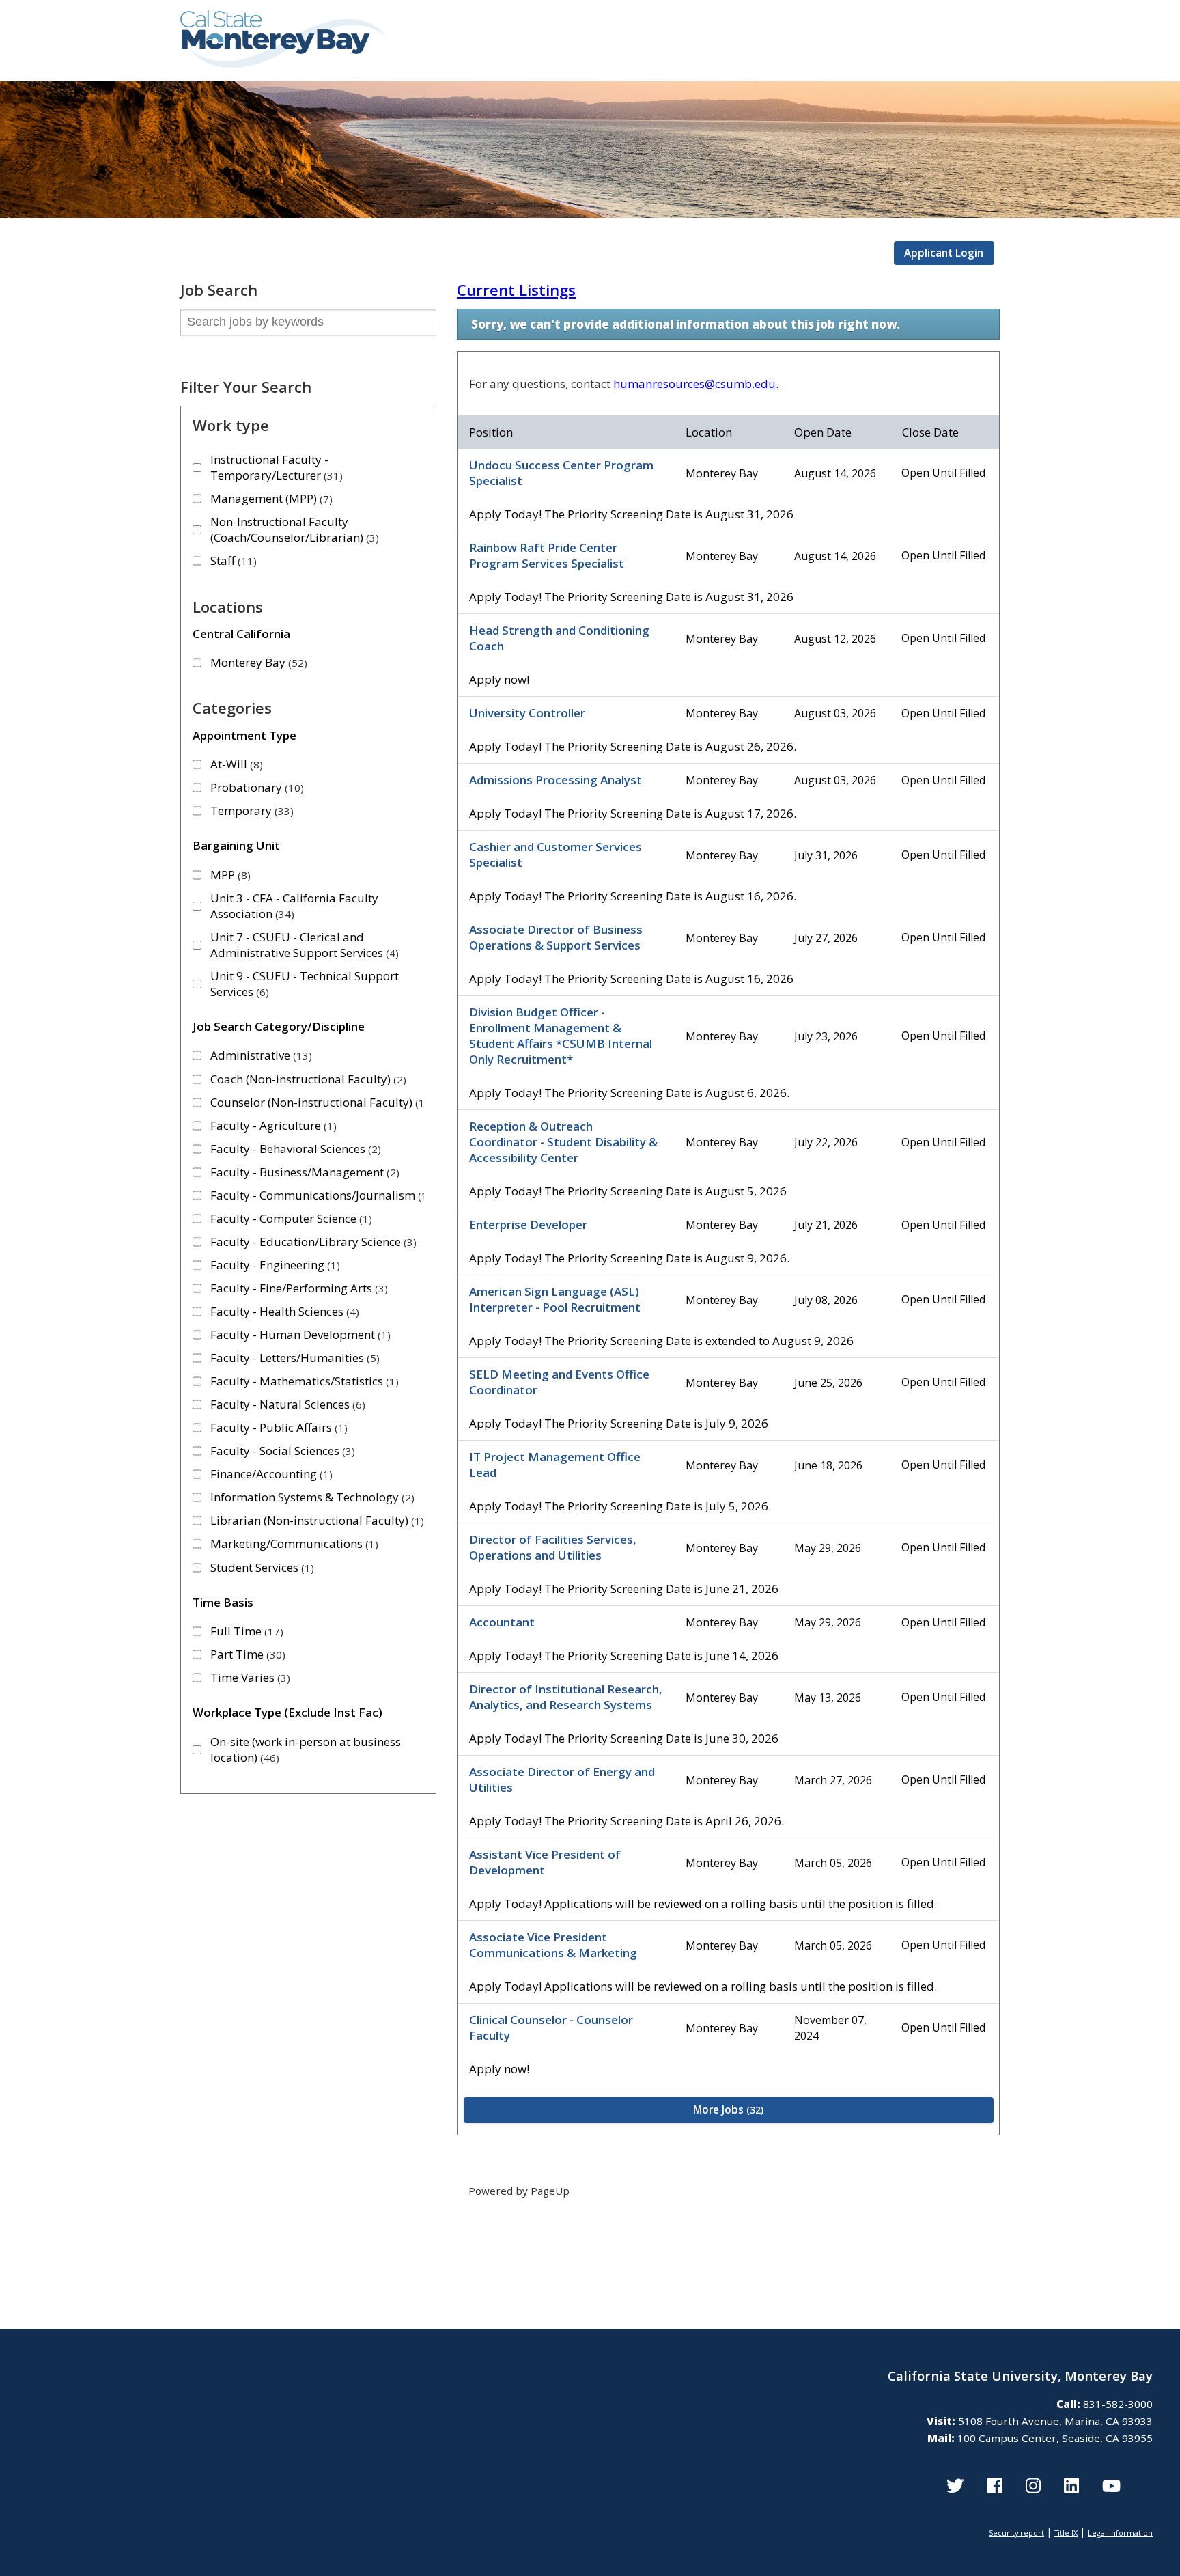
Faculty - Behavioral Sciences (294, 1149)
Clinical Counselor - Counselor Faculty (551, 2027)
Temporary (250, 811)
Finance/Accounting (270, 1474)
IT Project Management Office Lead (555, 1465)
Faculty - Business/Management (303, 1172)
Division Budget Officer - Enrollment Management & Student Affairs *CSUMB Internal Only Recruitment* (561, 1036)
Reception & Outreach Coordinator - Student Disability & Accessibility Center (563, 1142)
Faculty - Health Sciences (283, 1311)
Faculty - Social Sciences (281, 1451)
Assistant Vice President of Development (545, 1862)
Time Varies (249, 1677)
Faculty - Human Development (299, 1334)
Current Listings (516, 290)
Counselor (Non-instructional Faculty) (318, 1102)
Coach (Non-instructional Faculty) (307, 1079)
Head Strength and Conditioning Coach (559, 638)
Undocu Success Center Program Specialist (561, 473)
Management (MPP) (270, 498)
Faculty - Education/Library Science (312, 1242)
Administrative (259, 1055)
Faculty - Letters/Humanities (293, 1358)
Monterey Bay (257, 662)
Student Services (261, 1567)
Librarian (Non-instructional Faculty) (315, 1520)
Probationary (255, 787)
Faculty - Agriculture (272, 1125)
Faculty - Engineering (273, 1265)
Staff (232, 560)
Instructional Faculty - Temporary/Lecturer (275, 467)
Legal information (1120, 2533)
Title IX (1066, 2533)
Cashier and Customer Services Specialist (556, 855)
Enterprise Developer (528, 1224)
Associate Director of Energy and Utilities (562, 1779)
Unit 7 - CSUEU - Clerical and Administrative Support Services (303, 945)
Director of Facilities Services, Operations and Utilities (553, 1547)
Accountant (502, 1622)
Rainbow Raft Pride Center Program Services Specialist (547, 555)
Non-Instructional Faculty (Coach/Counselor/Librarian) (293, 529)
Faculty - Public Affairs (277, 1427)
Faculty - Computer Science (290, 1218)
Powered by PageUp (519, 2191)
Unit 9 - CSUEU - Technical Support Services (305, 984)
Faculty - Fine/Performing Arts (297, 1288)
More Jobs (727, 2109)
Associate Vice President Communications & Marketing (553, 1945)
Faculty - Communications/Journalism (319, 1195)
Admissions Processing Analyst (556, 780)
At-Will (235, 764)
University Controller (527, 713)
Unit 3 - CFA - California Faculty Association (294, 906)
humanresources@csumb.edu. (696, 384)
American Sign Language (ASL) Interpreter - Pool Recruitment (555, 1299)
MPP (229, 875)
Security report (1016, 2533)
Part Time (246, 1654)
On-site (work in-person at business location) (306, 1749)
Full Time (245, 1631)
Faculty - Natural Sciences (286, 1404)
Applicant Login (944, 253)
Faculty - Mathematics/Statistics (303, 1381)
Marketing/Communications (293, 1543)
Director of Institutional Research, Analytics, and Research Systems (566, 1697)
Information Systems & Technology (311, 1497)
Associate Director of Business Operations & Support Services (556, 937)
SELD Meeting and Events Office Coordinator (559, 1382)
